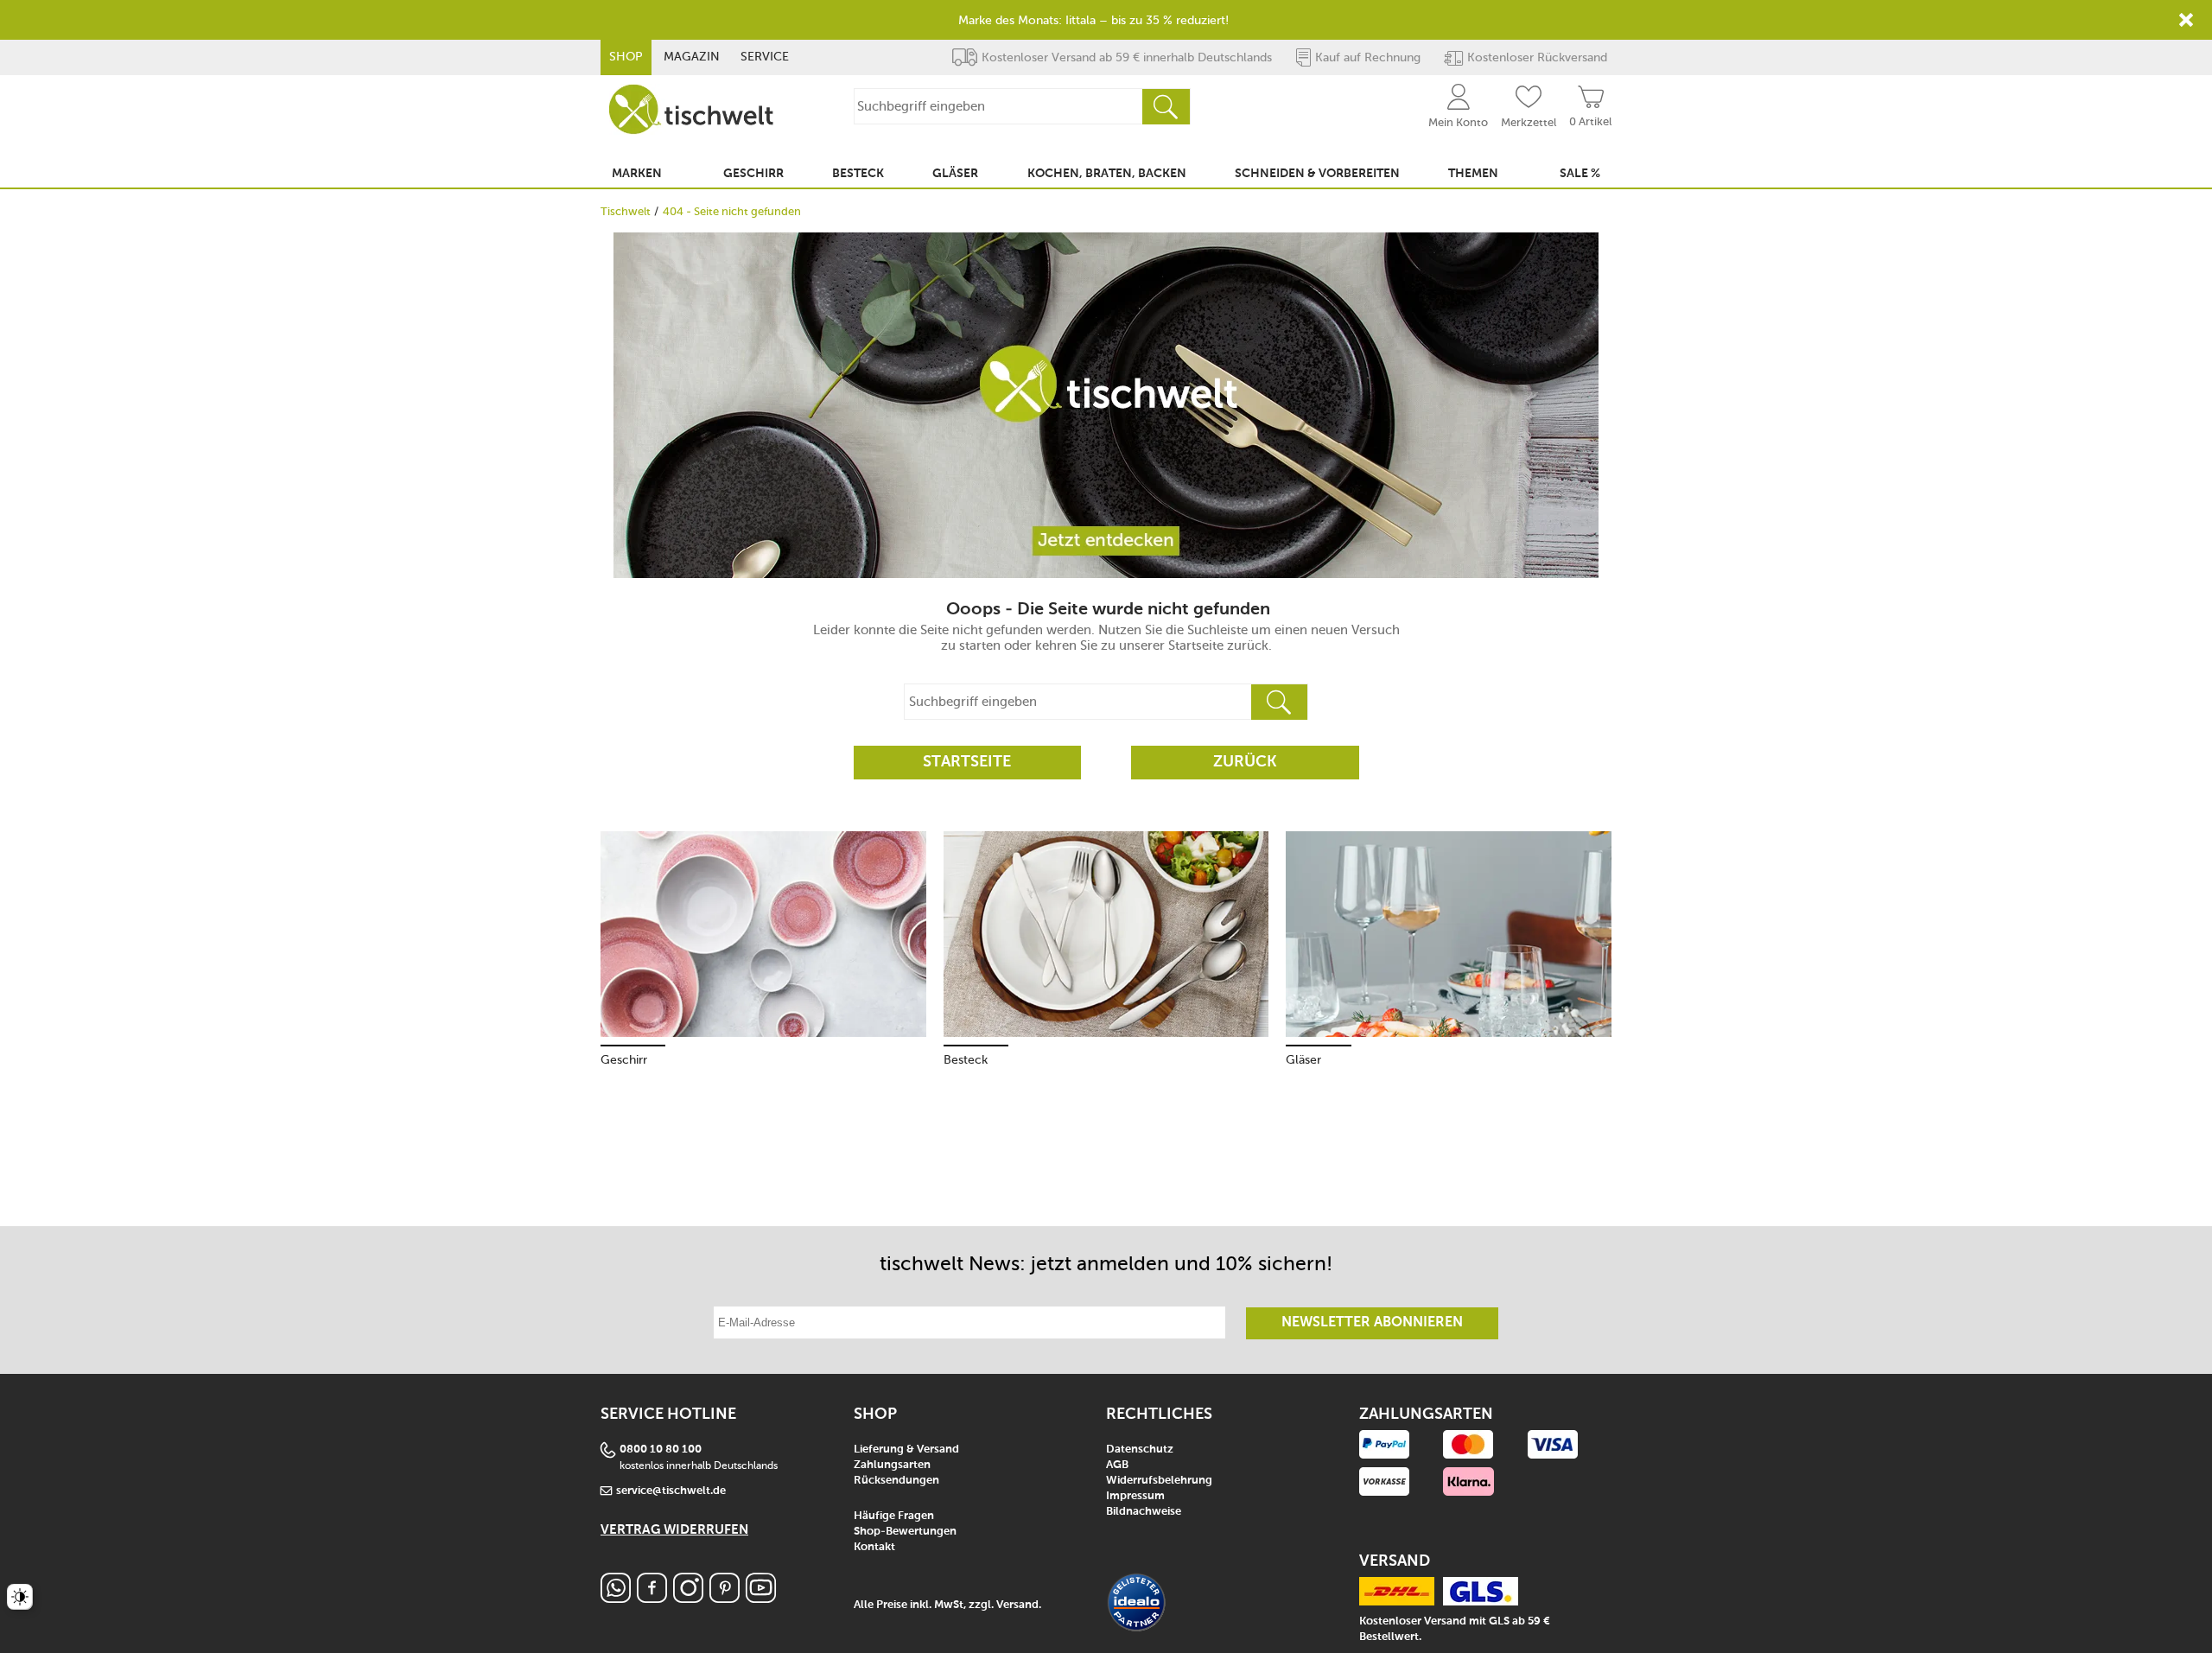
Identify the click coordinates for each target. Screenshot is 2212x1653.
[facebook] (652, 1598)
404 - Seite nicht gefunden (732, 211)
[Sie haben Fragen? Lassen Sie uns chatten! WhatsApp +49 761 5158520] (616, 1598)
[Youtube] (761, 1598)
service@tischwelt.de (671, 1491)
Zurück (1245, 762)
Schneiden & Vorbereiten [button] (1317, 174)
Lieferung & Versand (906, 1450)
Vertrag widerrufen (674, 1530)
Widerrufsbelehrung (1159, 1481)
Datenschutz (1140, 1450)
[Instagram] (688, 1598)
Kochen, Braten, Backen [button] (1107, 174)
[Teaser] (1106, 405)
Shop (626, 57)
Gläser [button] (955, 174)
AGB (1117, 1465)
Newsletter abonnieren (1372, 1323)
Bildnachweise (1144, 1512)
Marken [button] (637, 174)
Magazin (692, 57)
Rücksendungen (896, 1481)
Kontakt (874, 1547)
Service (765, 57)
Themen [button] (1473, 174)
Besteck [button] (858, 174)
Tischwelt (626, 211)
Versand (1017, 1605)
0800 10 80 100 (661, 1450)
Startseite (967, 762)
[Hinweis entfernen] (2186, 20)
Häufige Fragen (894, 1516)
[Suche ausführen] (1166, 107)
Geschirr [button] (753, 174)
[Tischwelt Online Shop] (691, 109)
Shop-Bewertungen (905, 1532)
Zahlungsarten (892, 1465)
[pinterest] (725, 1598)
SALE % (1580, 174)
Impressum (1135, 1496)
